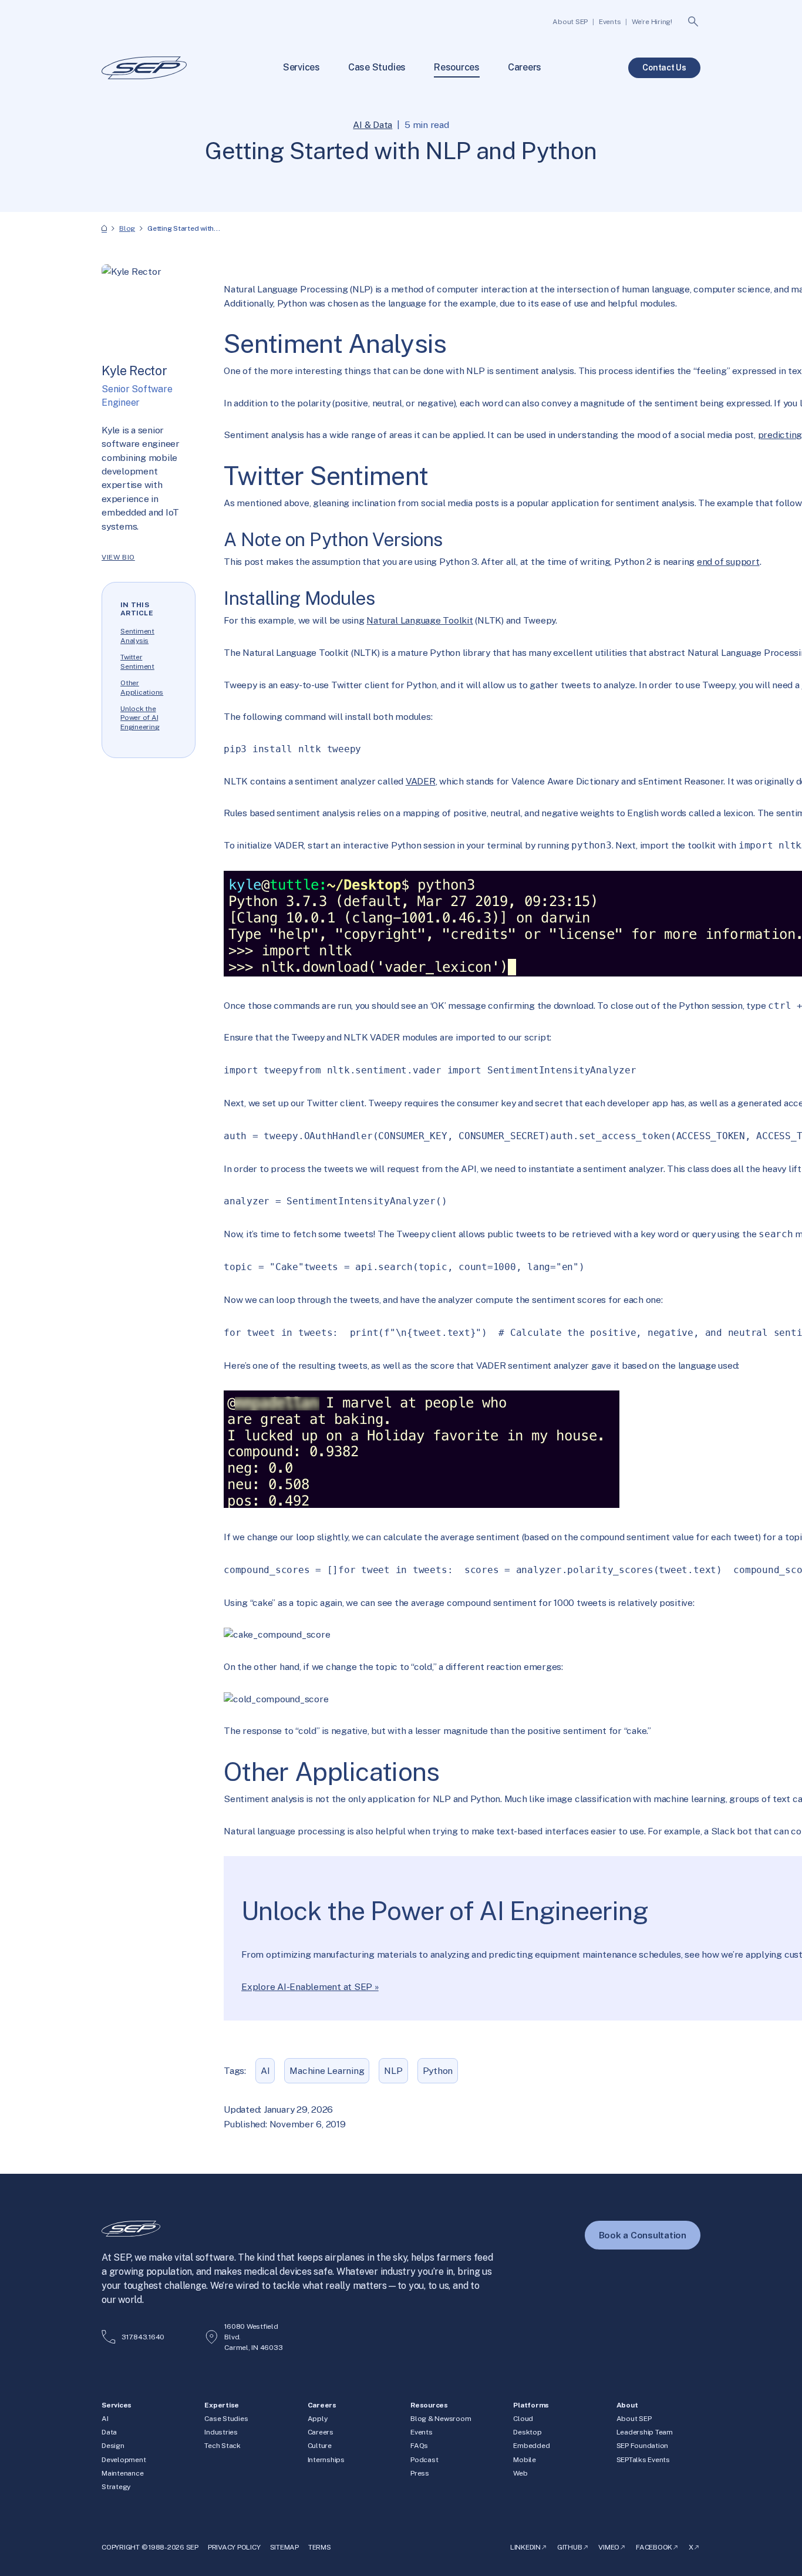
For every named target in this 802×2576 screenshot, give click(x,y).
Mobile (525, 2460)
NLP (393, 2071)
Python (438, 2071)
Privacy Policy (234, 2547)
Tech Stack (223, 2446)
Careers (321, 2432)
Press (420, 2473)
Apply (318, 2419)
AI (265, 2071)
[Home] (104, 229)
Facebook (654, 2547)
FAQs (419, 2446)
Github (570, 2547)
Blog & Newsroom (441, 2419)
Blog (127, 228)
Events (422, 2432)
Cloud (523, 2419)
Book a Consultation (643, 2235)
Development (124, 2460)
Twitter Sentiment (137, 662)
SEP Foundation (643, 2446)
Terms (320, 2547)
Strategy (116, 2487)
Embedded (531, 2446)
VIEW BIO (118, 557)
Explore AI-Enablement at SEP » (310, 1987)
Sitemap (284, 2547)
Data (109, 2432)
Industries (221, 2432)
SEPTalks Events (643, 2460)
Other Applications (142, 688)
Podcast (424, 2460)
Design (113, 2446)
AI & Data (373, 125)
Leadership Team (645, 2432)
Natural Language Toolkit (419, 620)
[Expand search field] (693, 22)
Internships (326, 2460)
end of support (728, 562)
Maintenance (122, 2473)
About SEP (634, 2419)
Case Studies (226, 2419)
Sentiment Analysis (137, 636)
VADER (421, 781)
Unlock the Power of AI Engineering (140, 718)
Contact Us (664, 68)
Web (520, 2473)
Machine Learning (327, 2071)
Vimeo (609, 2547)
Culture (320, 2446)
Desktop (527, 2432)
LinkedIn (525, 2547)
